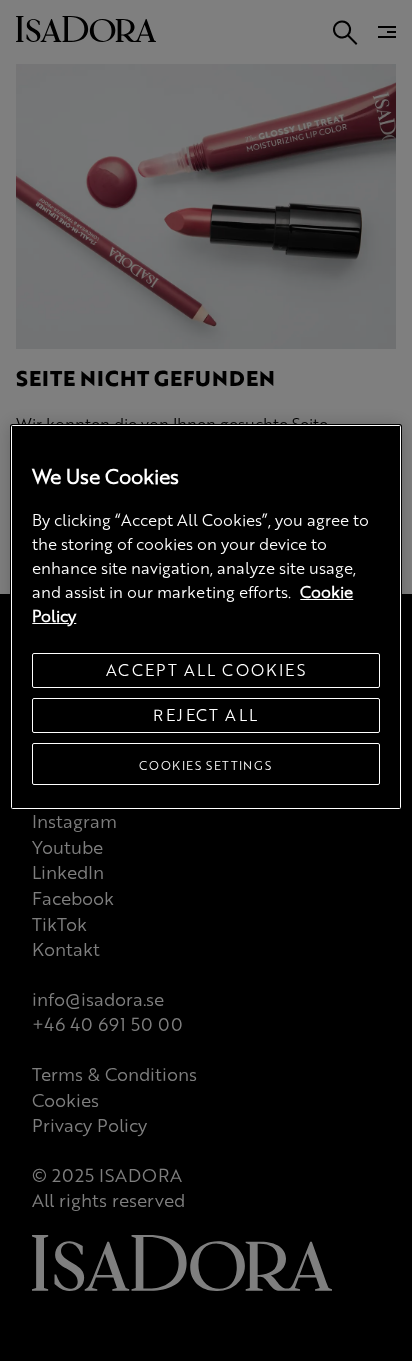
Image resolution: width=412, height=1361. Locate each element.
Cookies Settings (205, 765)
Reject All (205, 714)
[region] (205, 617)
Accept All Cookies (206, 669)
